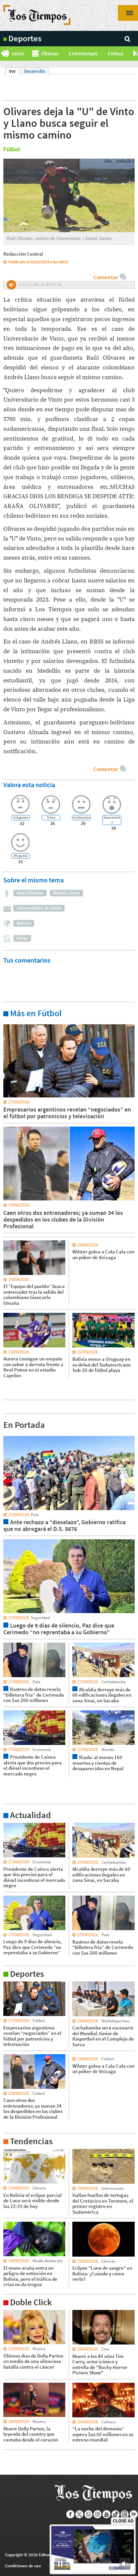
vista (8, 1436)
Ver (14, 71)
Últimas (50, 53)
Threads (125, 2514)
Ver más (11, 1024)
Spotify (134, 2514)
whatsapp (89, 2514)
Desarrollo (35, 71)
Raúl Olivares (30, 893)
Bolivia (24, 923)
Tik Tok (116, 2514)
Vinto (22, 938)
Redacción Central (23, 254)
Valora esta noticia (29, 785)
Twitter (80, 2514)
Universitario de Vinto (39, 908)
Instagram (98, 2514)
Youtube (107, 2514)
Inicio (18, 53)
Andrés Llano (66, 893)
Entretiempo (83, 53)
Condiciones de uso (23, 2566)
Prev (3, 54)
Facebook (71, 2514)
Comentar (106, 277)
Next (135, 54)
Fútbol (115, 53)
